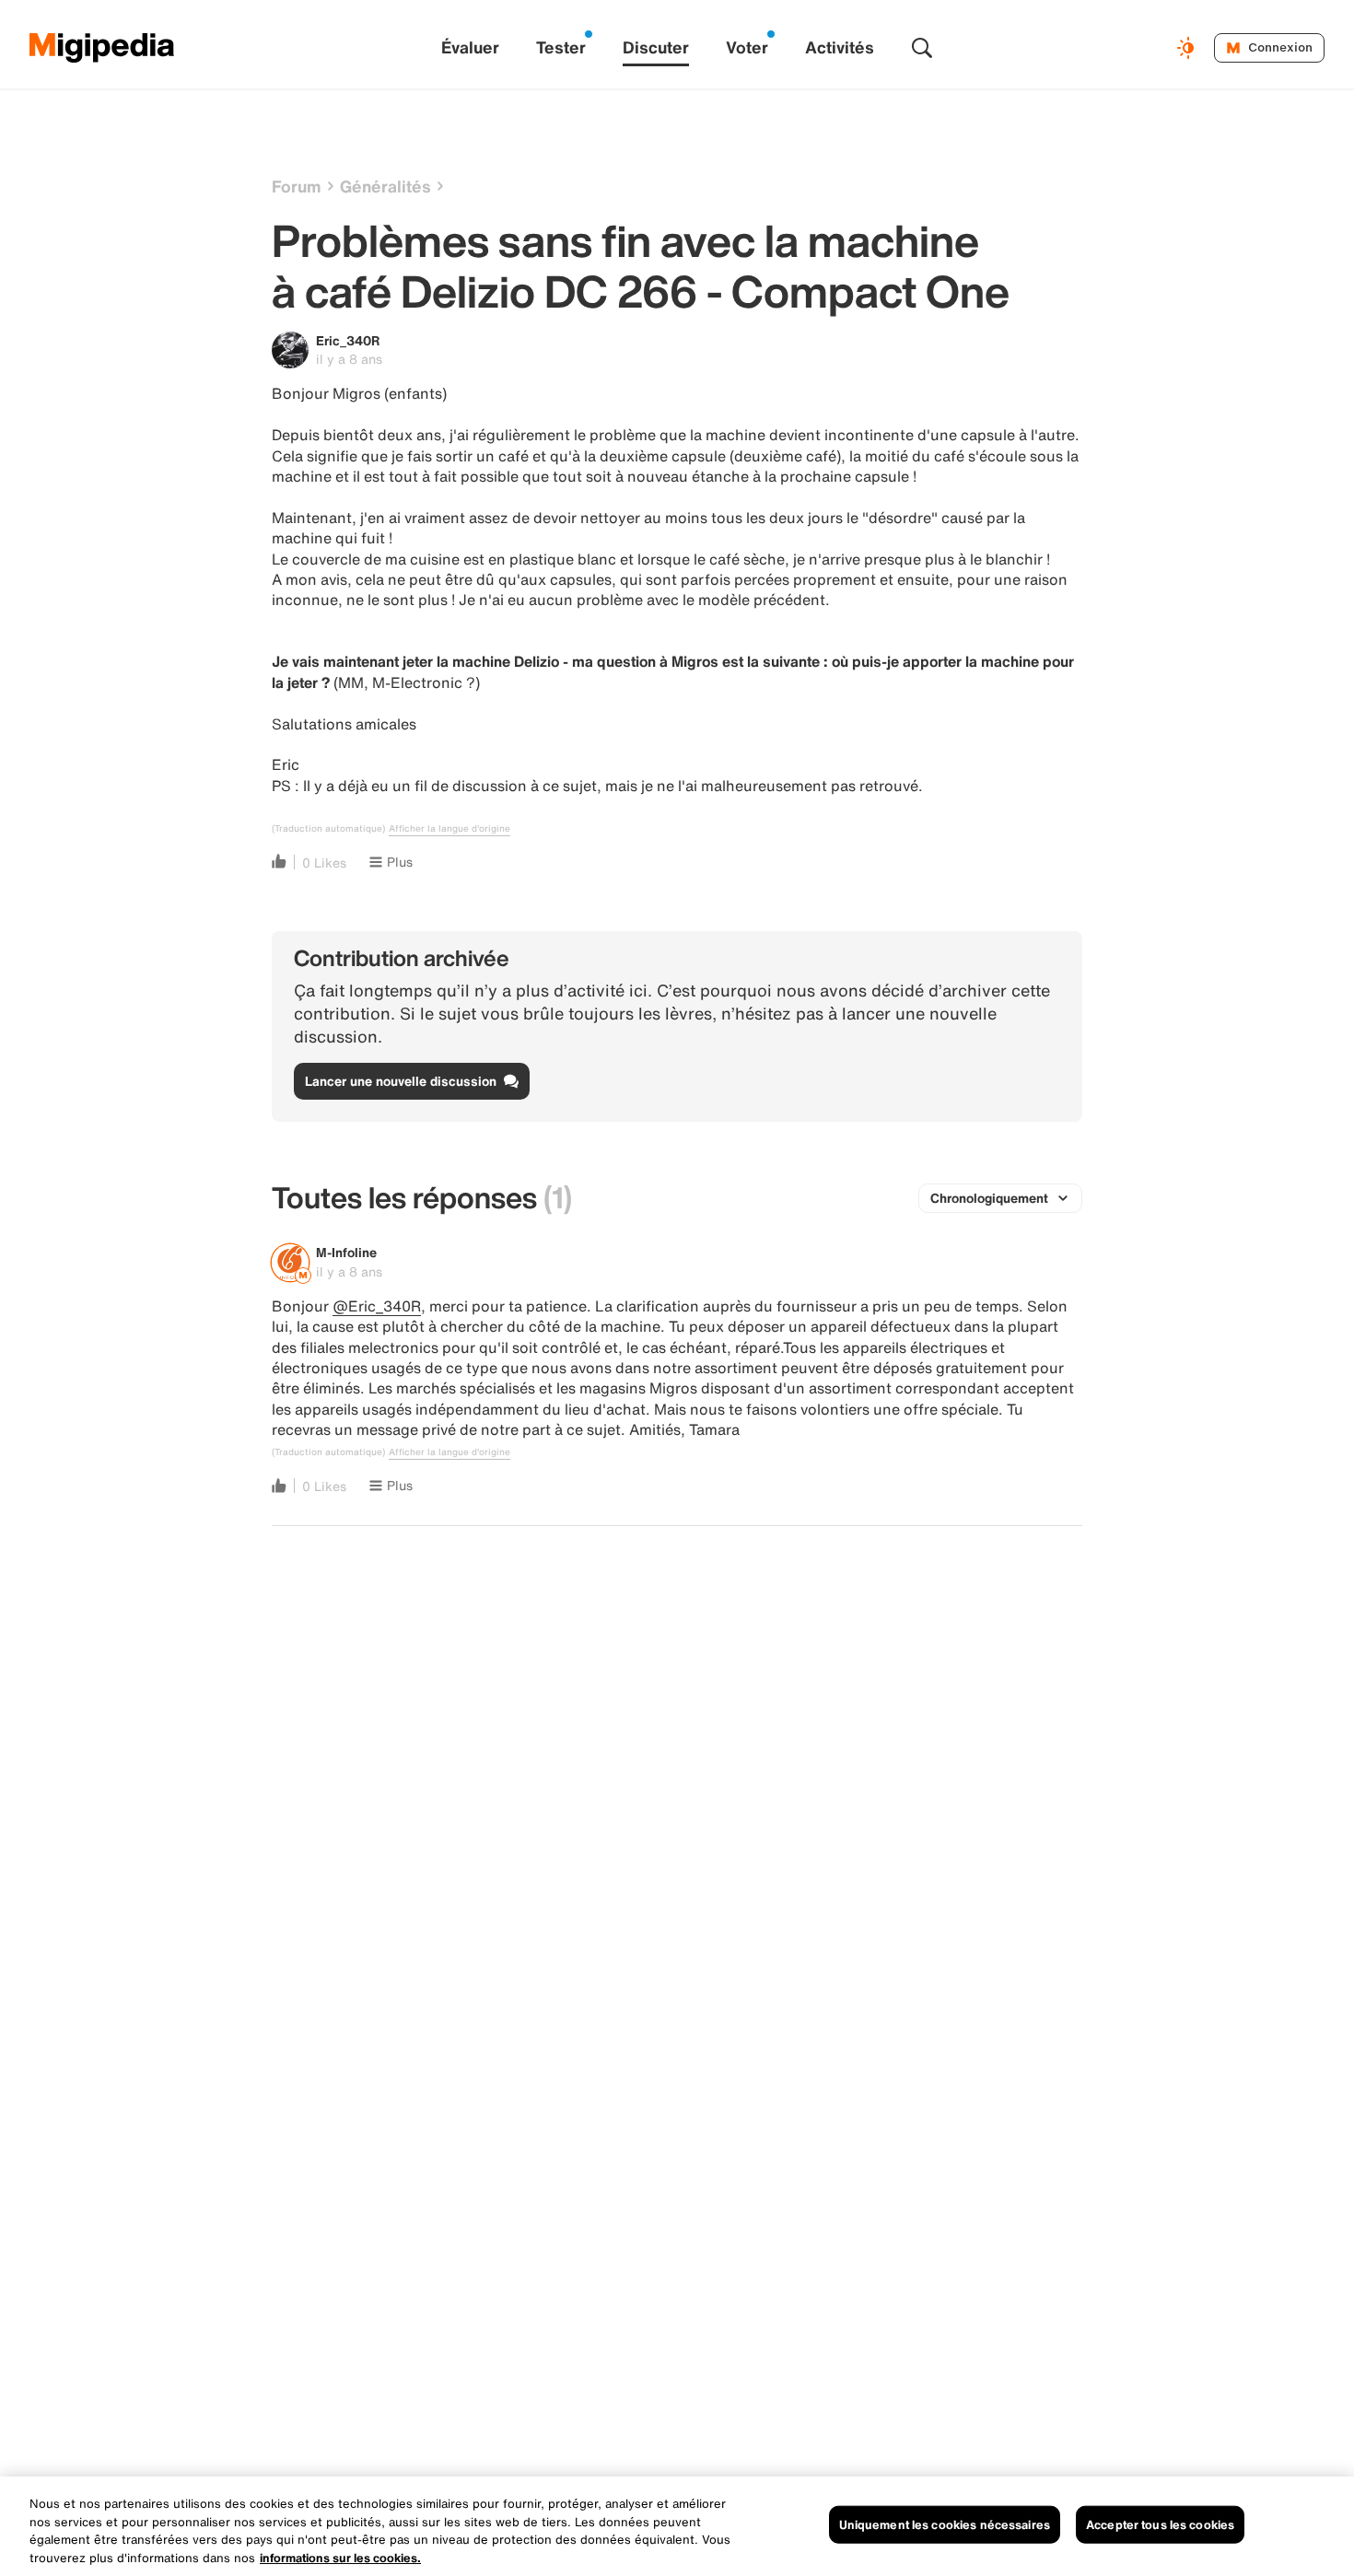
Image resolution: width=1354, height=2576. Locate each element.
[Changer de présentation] (1188, 48)
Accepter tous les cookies (1160, 2525)
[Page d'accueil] (102, 48)
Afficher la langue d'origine (449, 829)
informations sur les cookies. (340, 2557)
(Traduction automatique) (328, 829)
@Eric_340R (377, 1306)
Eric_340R (348, 340)
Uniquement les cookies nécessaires (945, 2525)
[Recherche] (922, 48)
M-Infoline (346, 1252)
